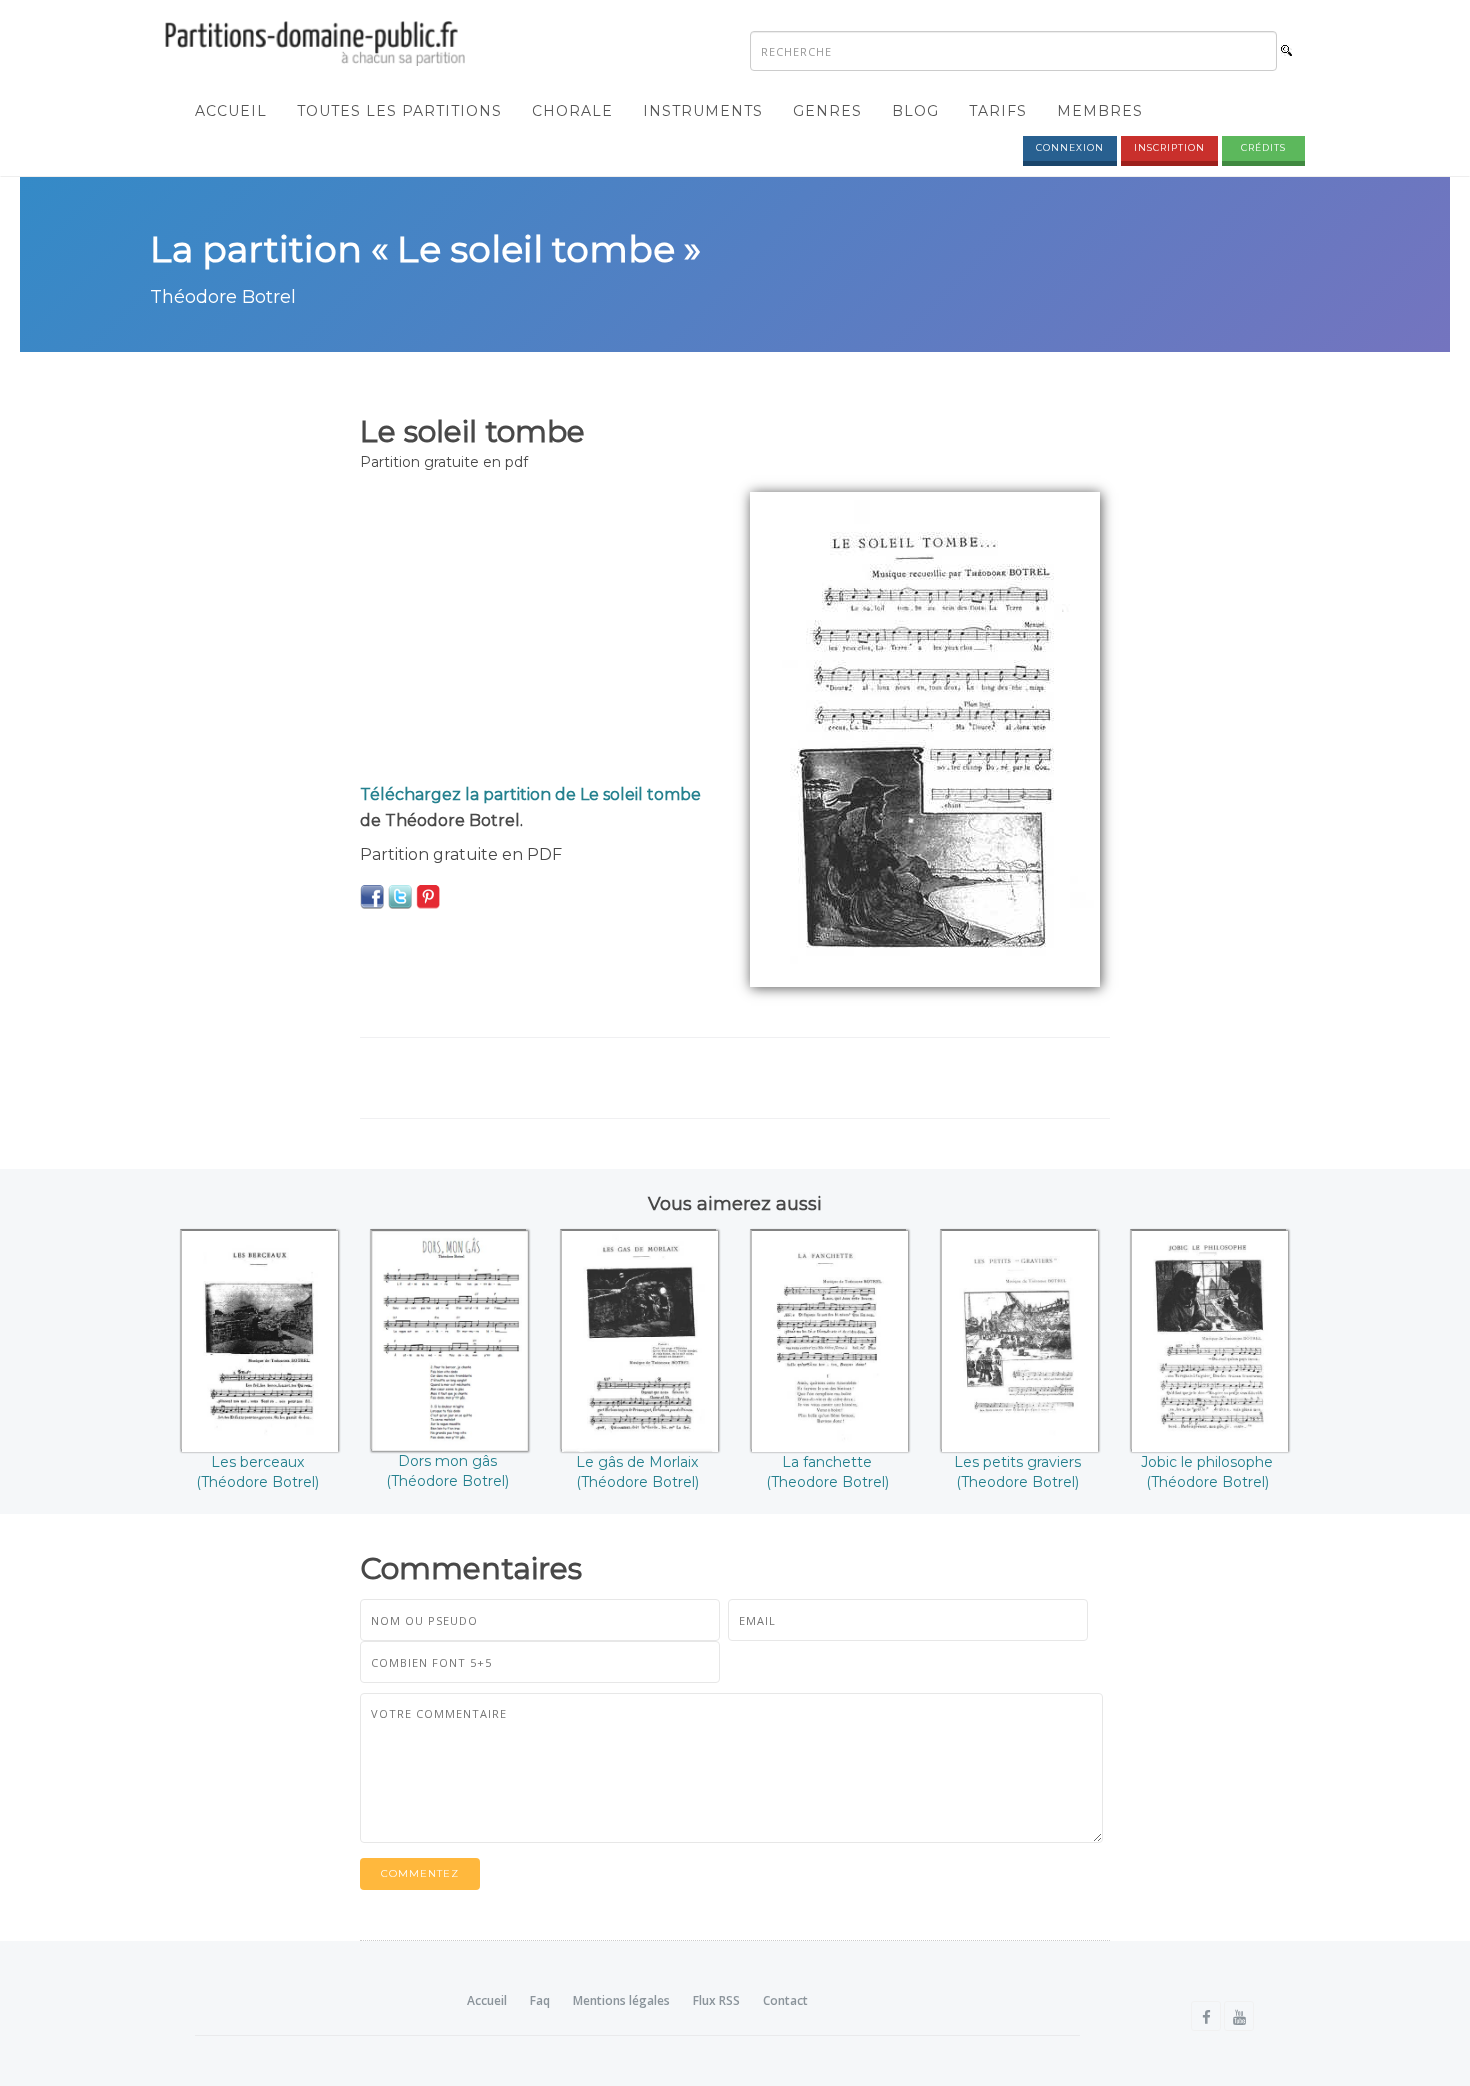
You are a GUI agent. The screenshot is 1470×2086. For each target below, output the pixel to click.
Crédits (1263, 147)
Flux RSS (716, 2000)
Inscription (1169, 147)
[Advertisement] (540, 632)
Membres (1100, 111)
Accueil (231, 111)
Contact (785, 2000)
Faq (540, 2000)
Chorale (572, 111)
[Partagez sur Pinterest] (428, 896)
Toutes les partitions (399, 111)
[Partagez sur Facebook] (372, 896)
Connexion (1070, 147)
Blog (915, 111)
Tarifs (998, 111)
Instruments (703, 111)
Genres (827, 111)
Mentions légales (621, 2000)
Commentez (420, 1873)
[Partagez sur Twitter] (400, 896)
